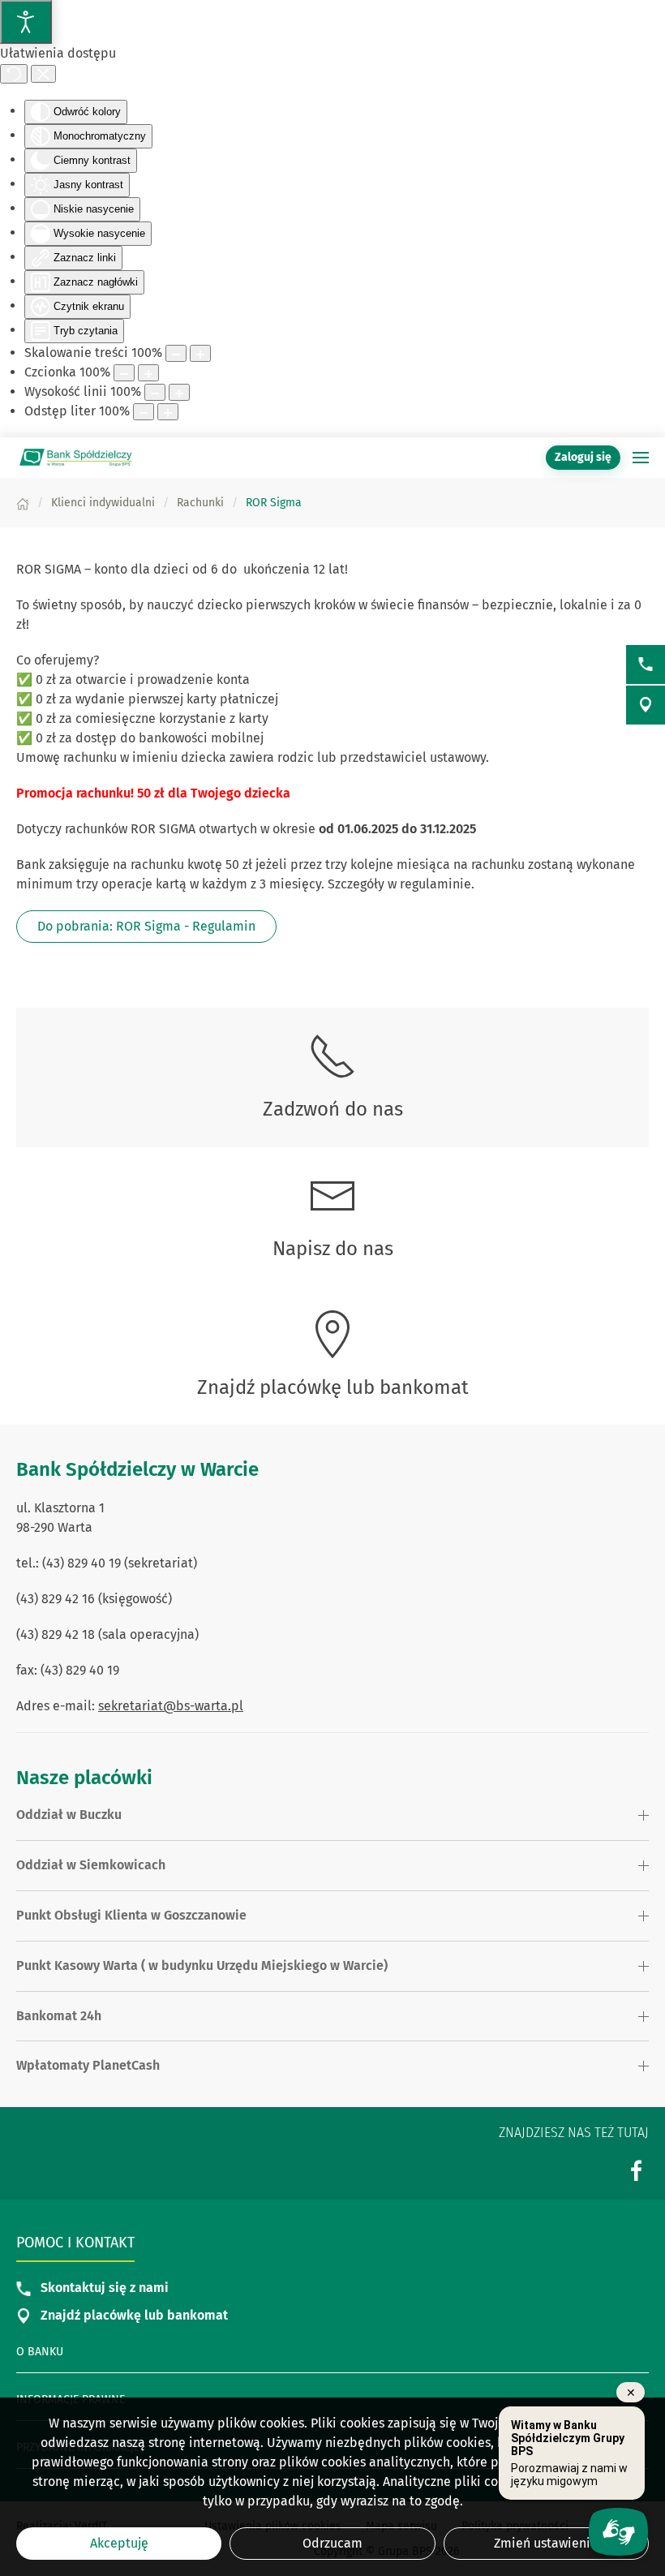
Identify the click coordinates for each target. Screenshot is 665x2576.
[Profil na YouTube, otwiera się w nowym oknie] (637, 2170)
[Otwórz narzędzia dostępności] (26, 22)
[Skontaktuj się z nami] (646, 664)
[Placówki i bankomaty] (646, 705)
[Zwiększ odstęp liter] (168, 412)
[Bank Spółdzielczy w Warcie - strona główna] (77, 458)
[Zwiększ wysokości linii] (179, 392)
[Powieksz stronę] (200, 353)
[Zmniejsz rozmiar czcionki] (124, 373)
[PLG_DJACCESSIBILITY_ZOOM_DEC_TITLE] (176, 353)
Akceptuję (119, 2543)
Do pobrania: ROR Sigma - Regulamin (146, 926)
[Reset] (14, 74)
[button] (641, 458)
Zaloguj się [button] (583, 457)
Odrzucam (332, 2543)
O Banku (40, 2352)
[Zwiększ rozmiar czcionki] (148, 373)
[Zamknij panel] (43, 74)
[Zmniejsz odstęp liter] (144, 412)
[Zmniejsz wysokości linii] (155, 392)
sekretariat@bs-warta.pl (171, 1706)
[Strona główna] (23, 503)
